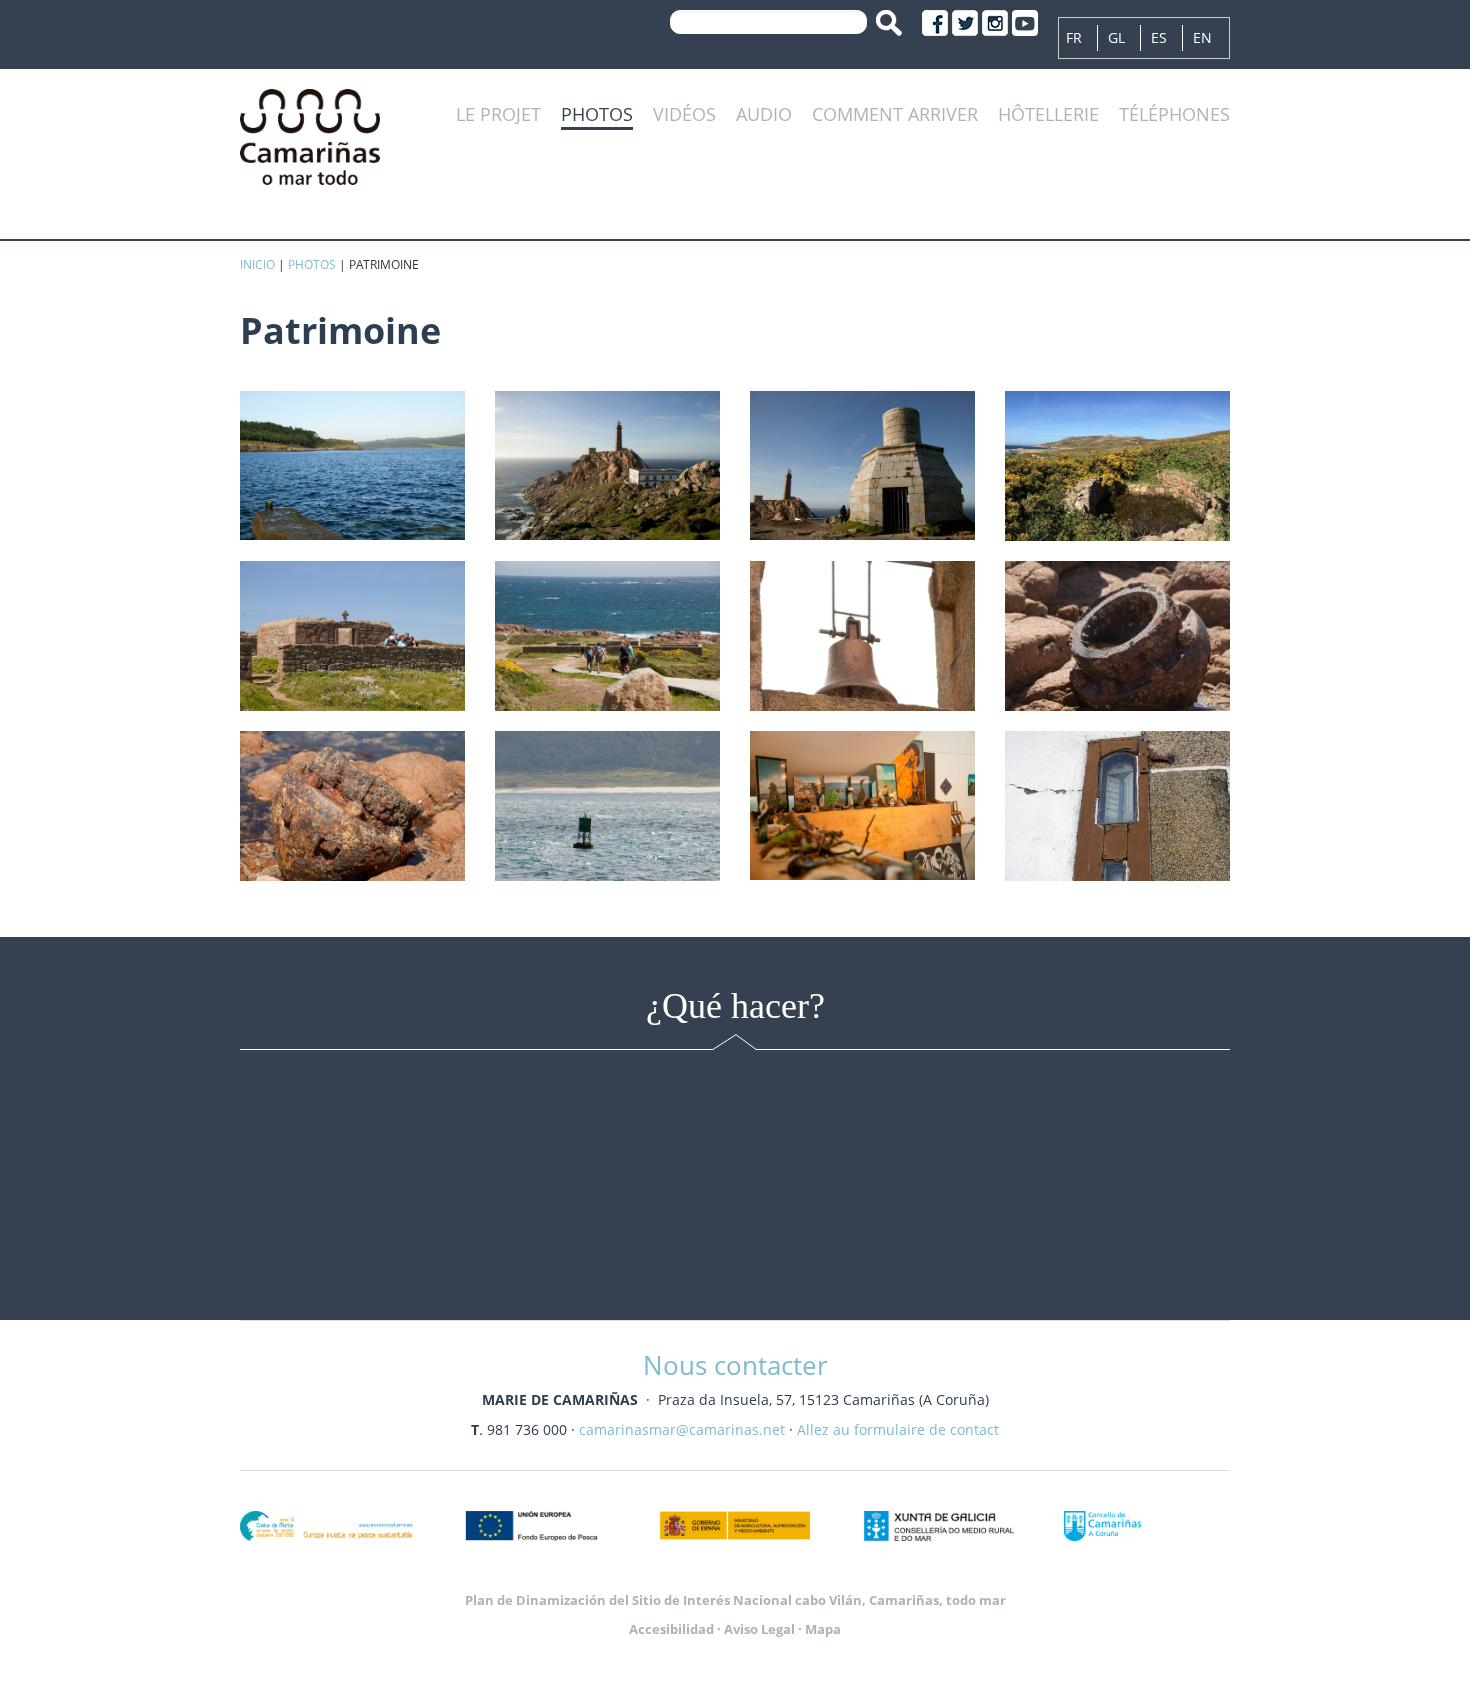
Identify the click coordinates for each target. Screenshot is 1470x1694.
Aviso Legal (759, 1629)
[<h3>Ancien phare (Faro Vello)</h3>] (862, 466)
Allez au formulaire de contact (898, 1429)
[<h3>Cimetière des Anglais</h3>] (352, 636)
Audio (764, 115)
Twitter (965, 23)
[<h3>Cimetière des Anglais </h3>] (607, 636)
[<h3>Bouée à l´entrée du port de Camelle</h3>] (607, 806)
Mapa (823, 1629)
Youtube (1025, 23)
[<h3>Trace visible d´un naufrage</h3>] (1117, 636)
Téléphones (1174, 115)
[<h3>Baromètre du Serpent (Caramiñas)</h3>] (1117, 806)
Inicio (257, 264)
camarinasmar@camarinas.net (682, 1429)
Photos (597, 115)
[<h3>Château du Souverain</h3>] (352, 466)
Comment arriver (895, 115)
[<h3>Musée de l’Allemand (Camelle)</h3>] (862, 806)
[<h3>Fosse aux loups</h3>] (1117, 466)
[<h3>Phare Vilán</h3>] (607, 466)
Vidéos (684, 115)
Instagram (995, 23)
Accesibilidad (671, 1629)
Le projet (498, 115)
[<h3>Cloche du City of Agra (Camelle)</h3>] (862, 636)
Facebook (935, 23)
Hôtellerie (1048, 115)
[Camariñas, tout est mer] (310, 133)
